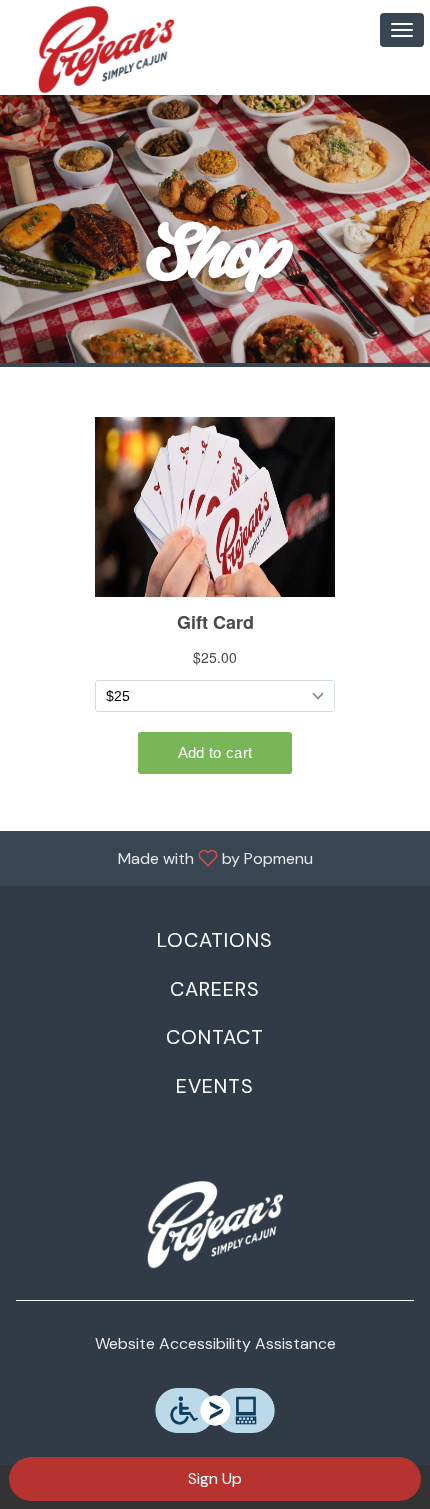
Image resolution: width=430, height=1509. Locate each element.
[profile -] (352, 29)
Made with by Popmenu (164, 857)
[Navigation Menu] (402, 30)
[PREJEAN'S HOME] (106, 50)
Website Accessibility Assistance (215, 1343)
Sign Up (215, 1478)
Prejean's (215, 1225)
